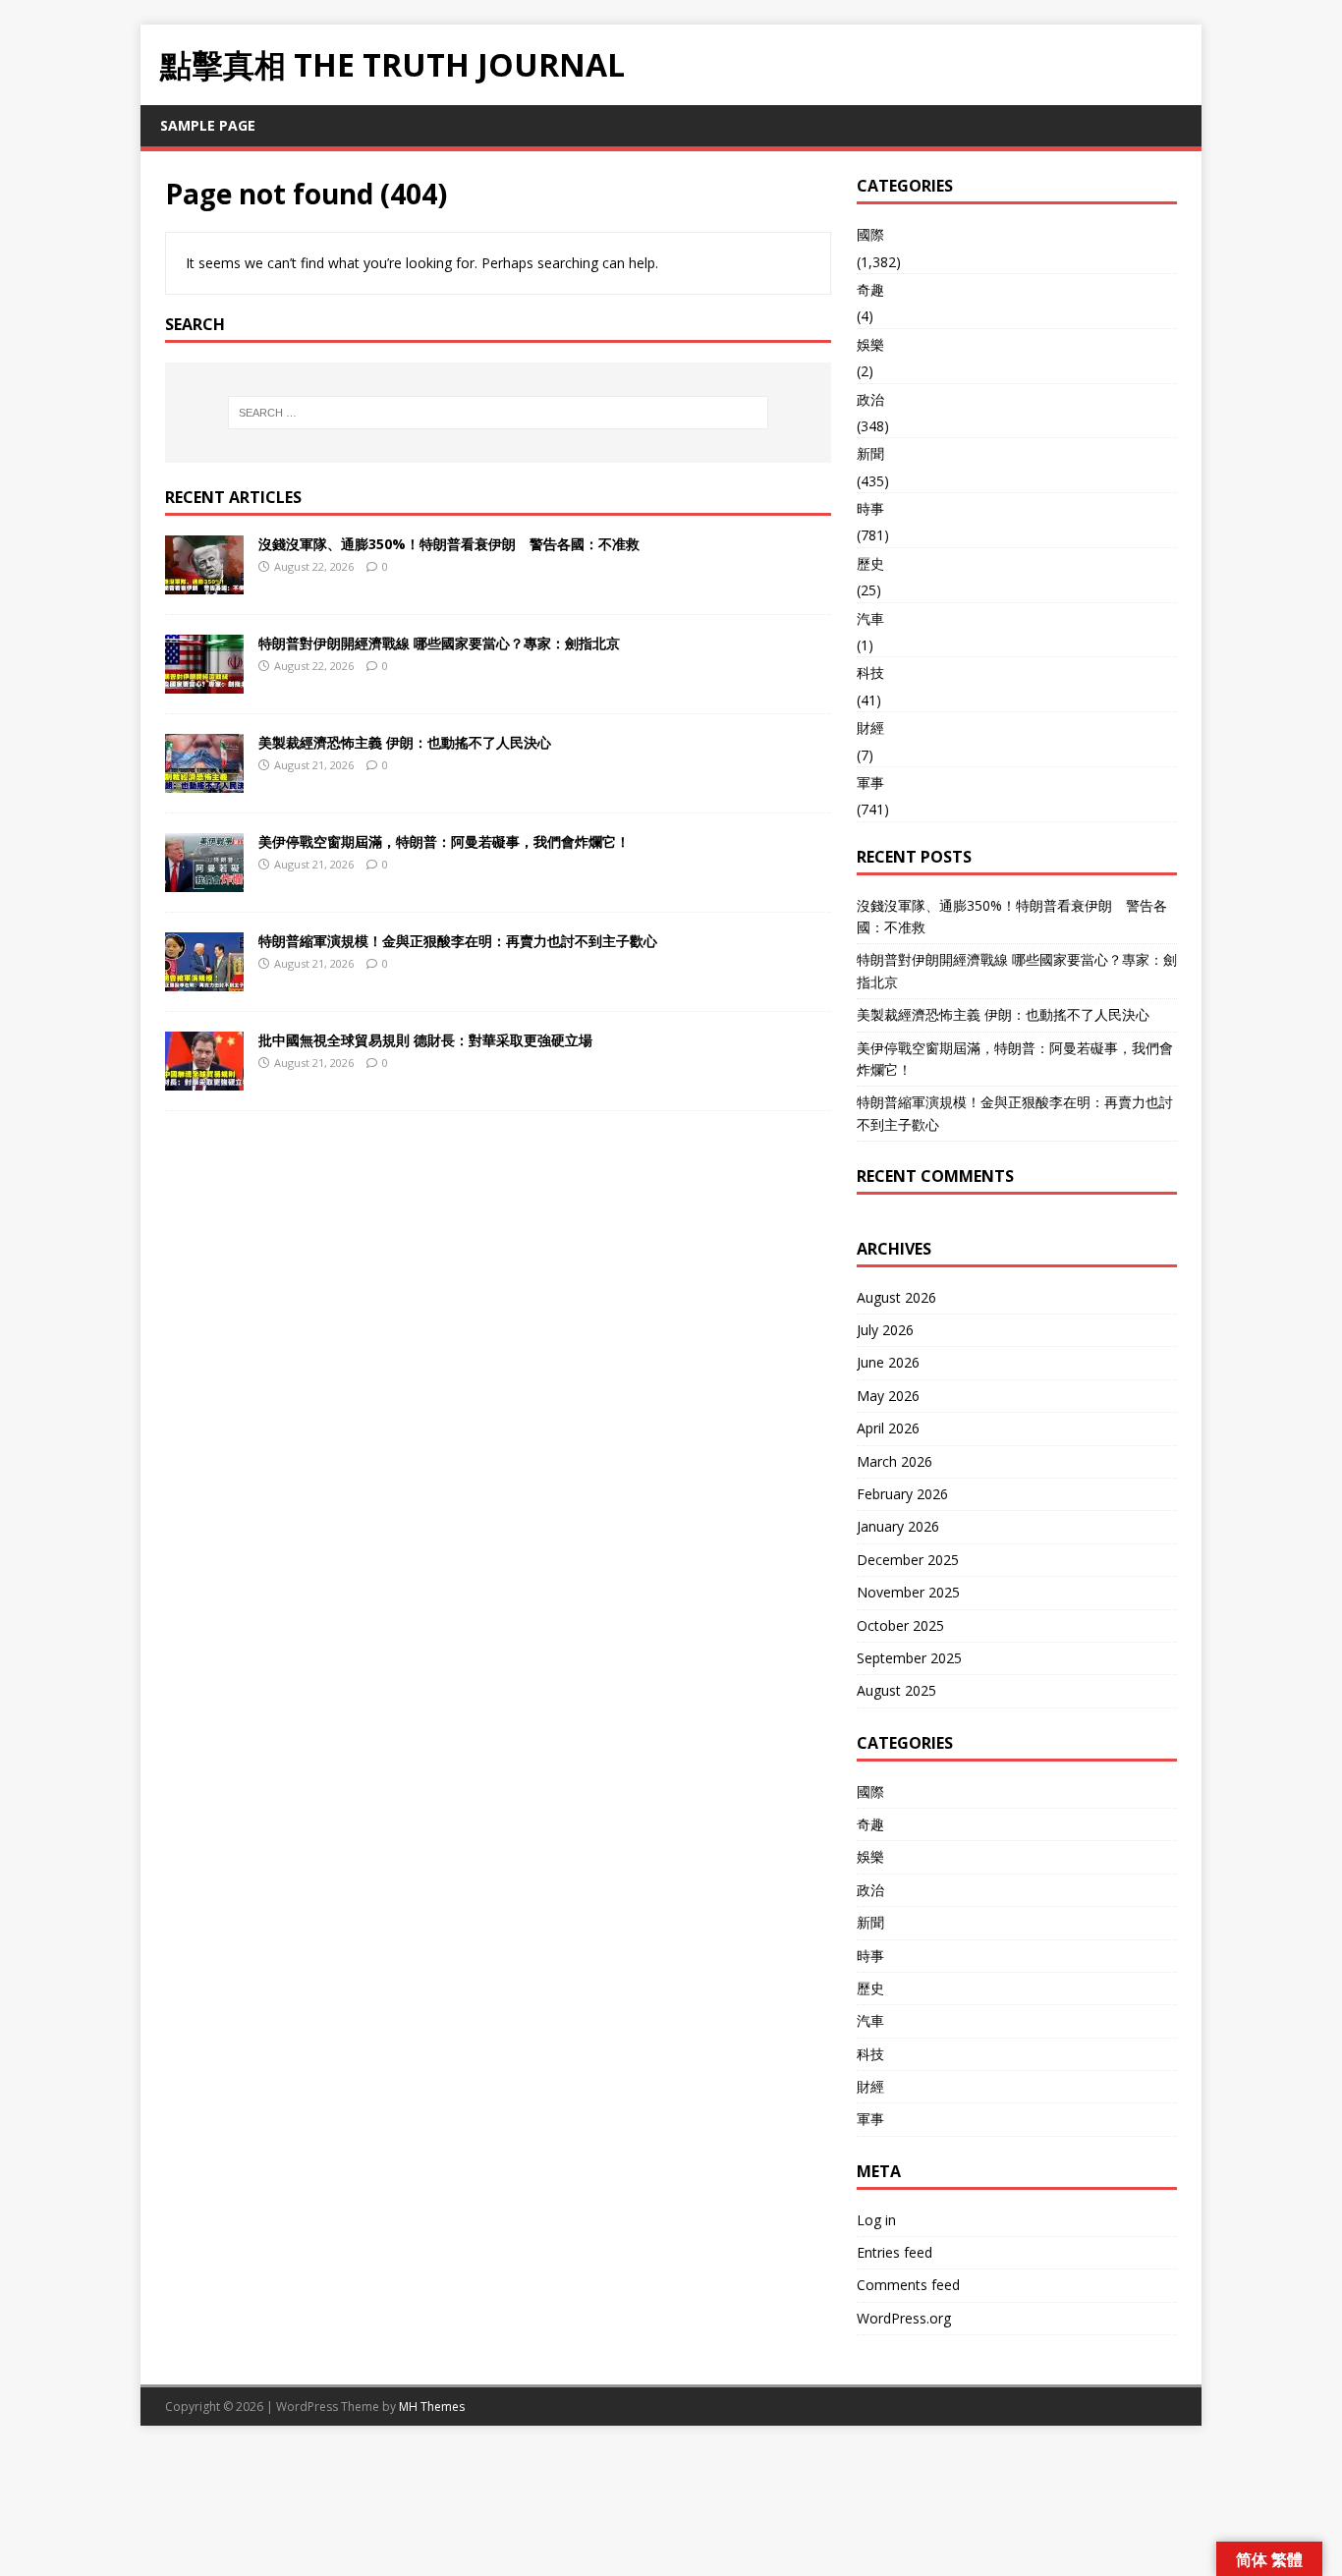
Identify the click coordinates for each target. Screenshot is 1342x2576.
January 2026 (898, 1526)
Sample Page (208, 125)
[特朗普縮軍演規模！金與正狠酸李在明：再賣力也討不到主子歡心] (204, 979)
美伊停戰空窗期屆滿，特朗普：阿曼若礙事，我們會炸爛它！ (444, 841)
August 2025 (896, 1690)
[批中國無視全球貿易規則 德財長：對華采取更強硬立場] (204, 1078)
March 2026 (895, 1461)
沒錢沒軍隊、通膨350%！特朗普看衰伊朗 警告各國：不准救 (449, 544)
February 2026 (902, 1494)
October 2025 (900, 1625)
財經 (870, 728)
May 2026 (888, 1396)
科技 (870, 672)
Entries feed (895, 2252)
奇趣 (870, 289)
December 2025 (908, 1560)
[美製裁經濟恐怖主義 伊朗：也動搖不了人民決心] (204, 781)
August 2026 (896, 1297)
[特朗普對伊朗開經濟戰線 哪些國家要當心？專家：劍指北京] (204, 681)
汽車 (870, 618)
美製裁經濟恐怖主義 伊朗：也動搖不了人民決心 (405, 742)
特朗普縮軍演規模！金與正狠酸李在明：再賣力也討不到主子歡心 (458, 941)
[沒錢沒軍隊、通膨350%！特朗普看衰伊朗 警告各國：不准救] (204, 582)
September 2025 (909, 1658)
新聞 (870, 453)
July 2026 (885, 1330)
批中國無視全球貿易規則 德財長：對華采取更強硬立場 (425, 1040)
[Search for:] (498, 413)
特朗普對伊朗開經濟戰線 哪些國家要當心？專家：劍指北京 (439, 643)
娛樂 (870, 344)
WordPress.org (904, 2318)
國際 (870, 234)
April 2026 (888, 1428)
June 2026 (888, 1362)
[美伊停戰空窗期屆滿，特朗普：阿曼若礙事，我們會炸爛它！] (204, 880)
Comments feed (908, 2285)
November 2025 (908, 1592)
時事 (870, 508)
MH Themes (432, 2407)
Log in (876, 2220)
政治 (870, 399)
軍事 (870, 783)
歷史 (870, 563)
